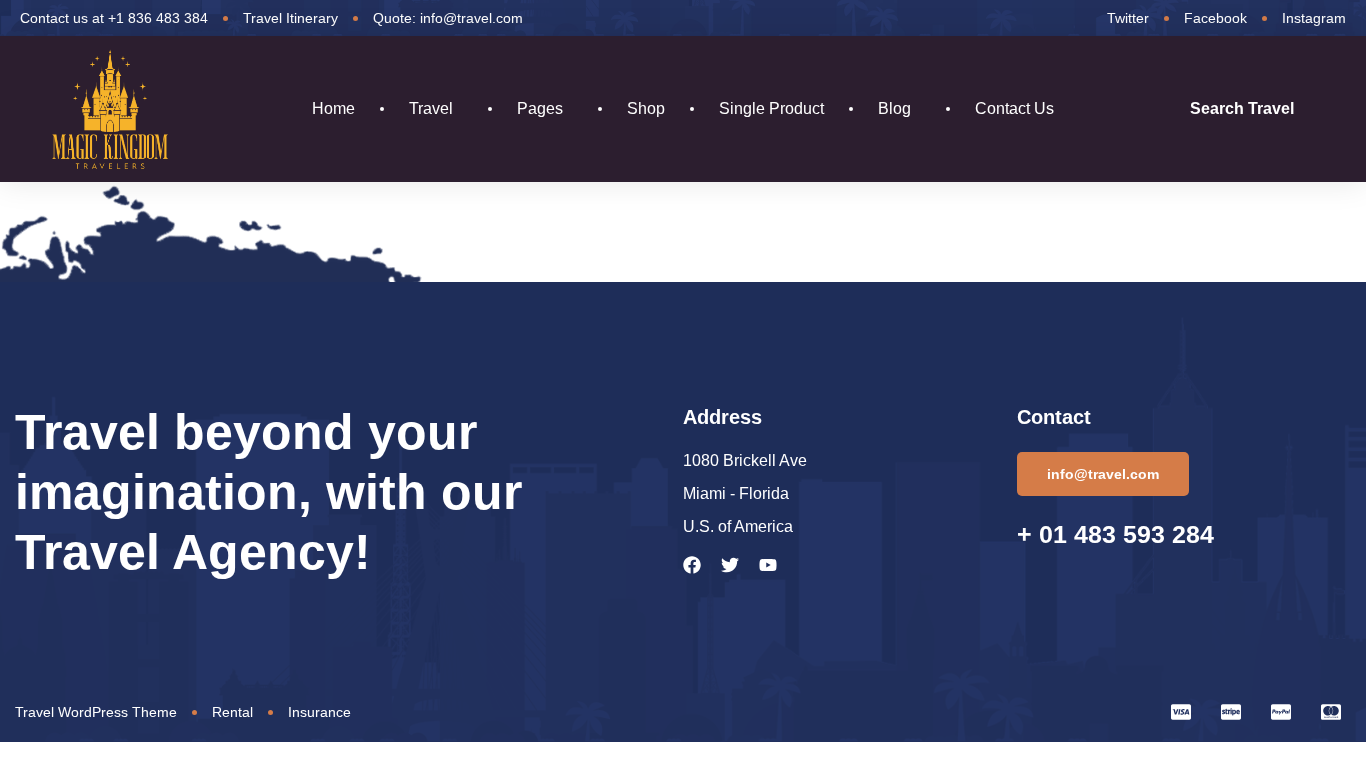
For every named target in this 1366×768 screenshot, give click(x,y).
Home (333, 108)
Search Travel (1242, 108)
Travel (431, 108)
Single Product (771, 108)
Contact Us (1014, 108)
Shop (646, 108)
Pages (540, 108)
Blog (894, 108)
